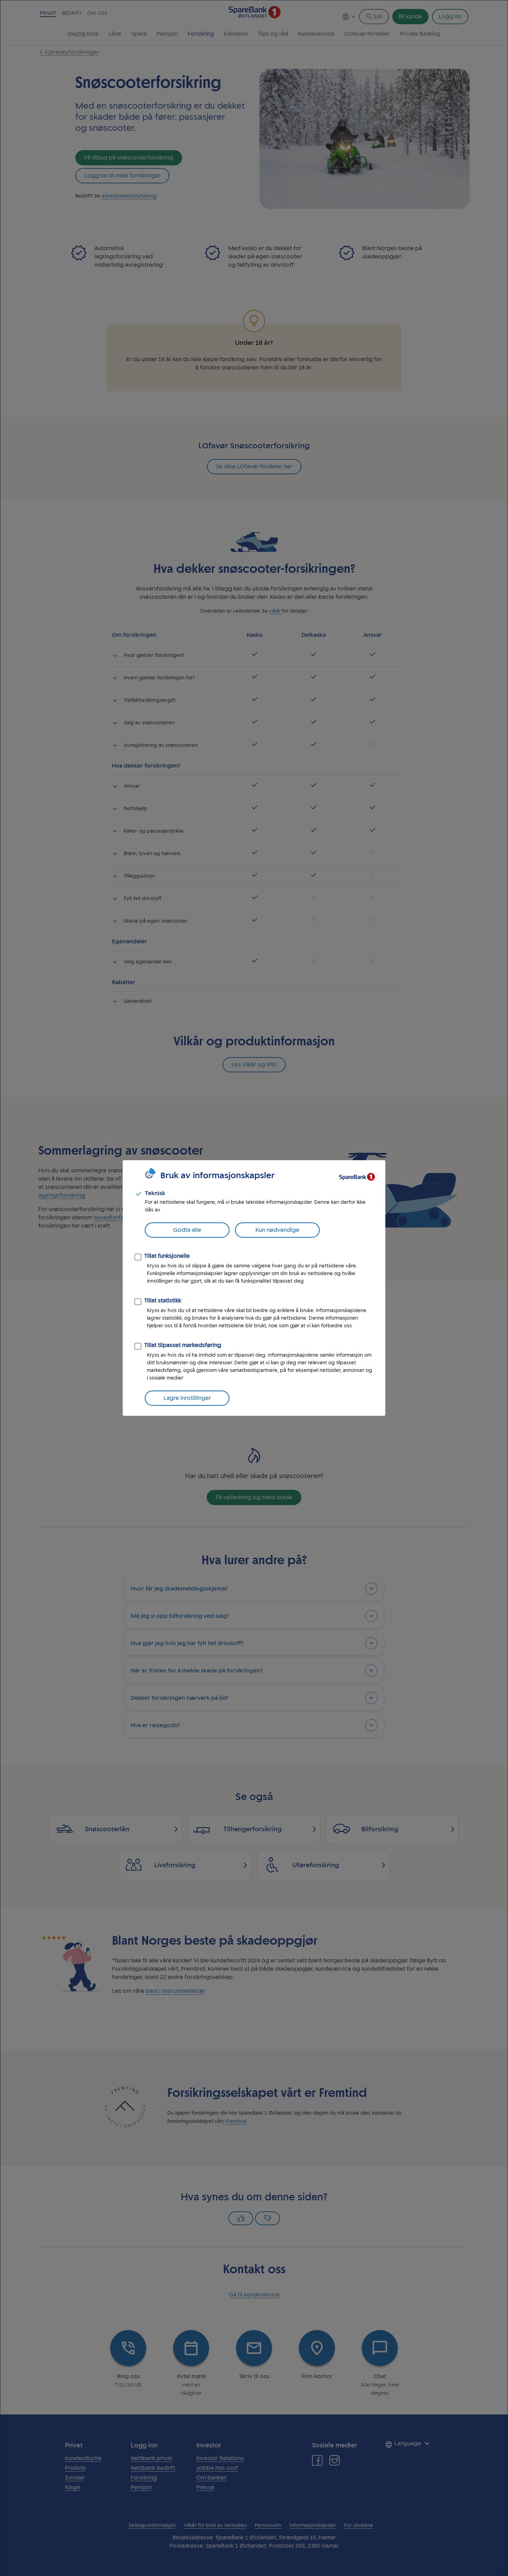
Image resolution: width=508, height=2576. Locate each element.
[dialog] (254, 1288)
